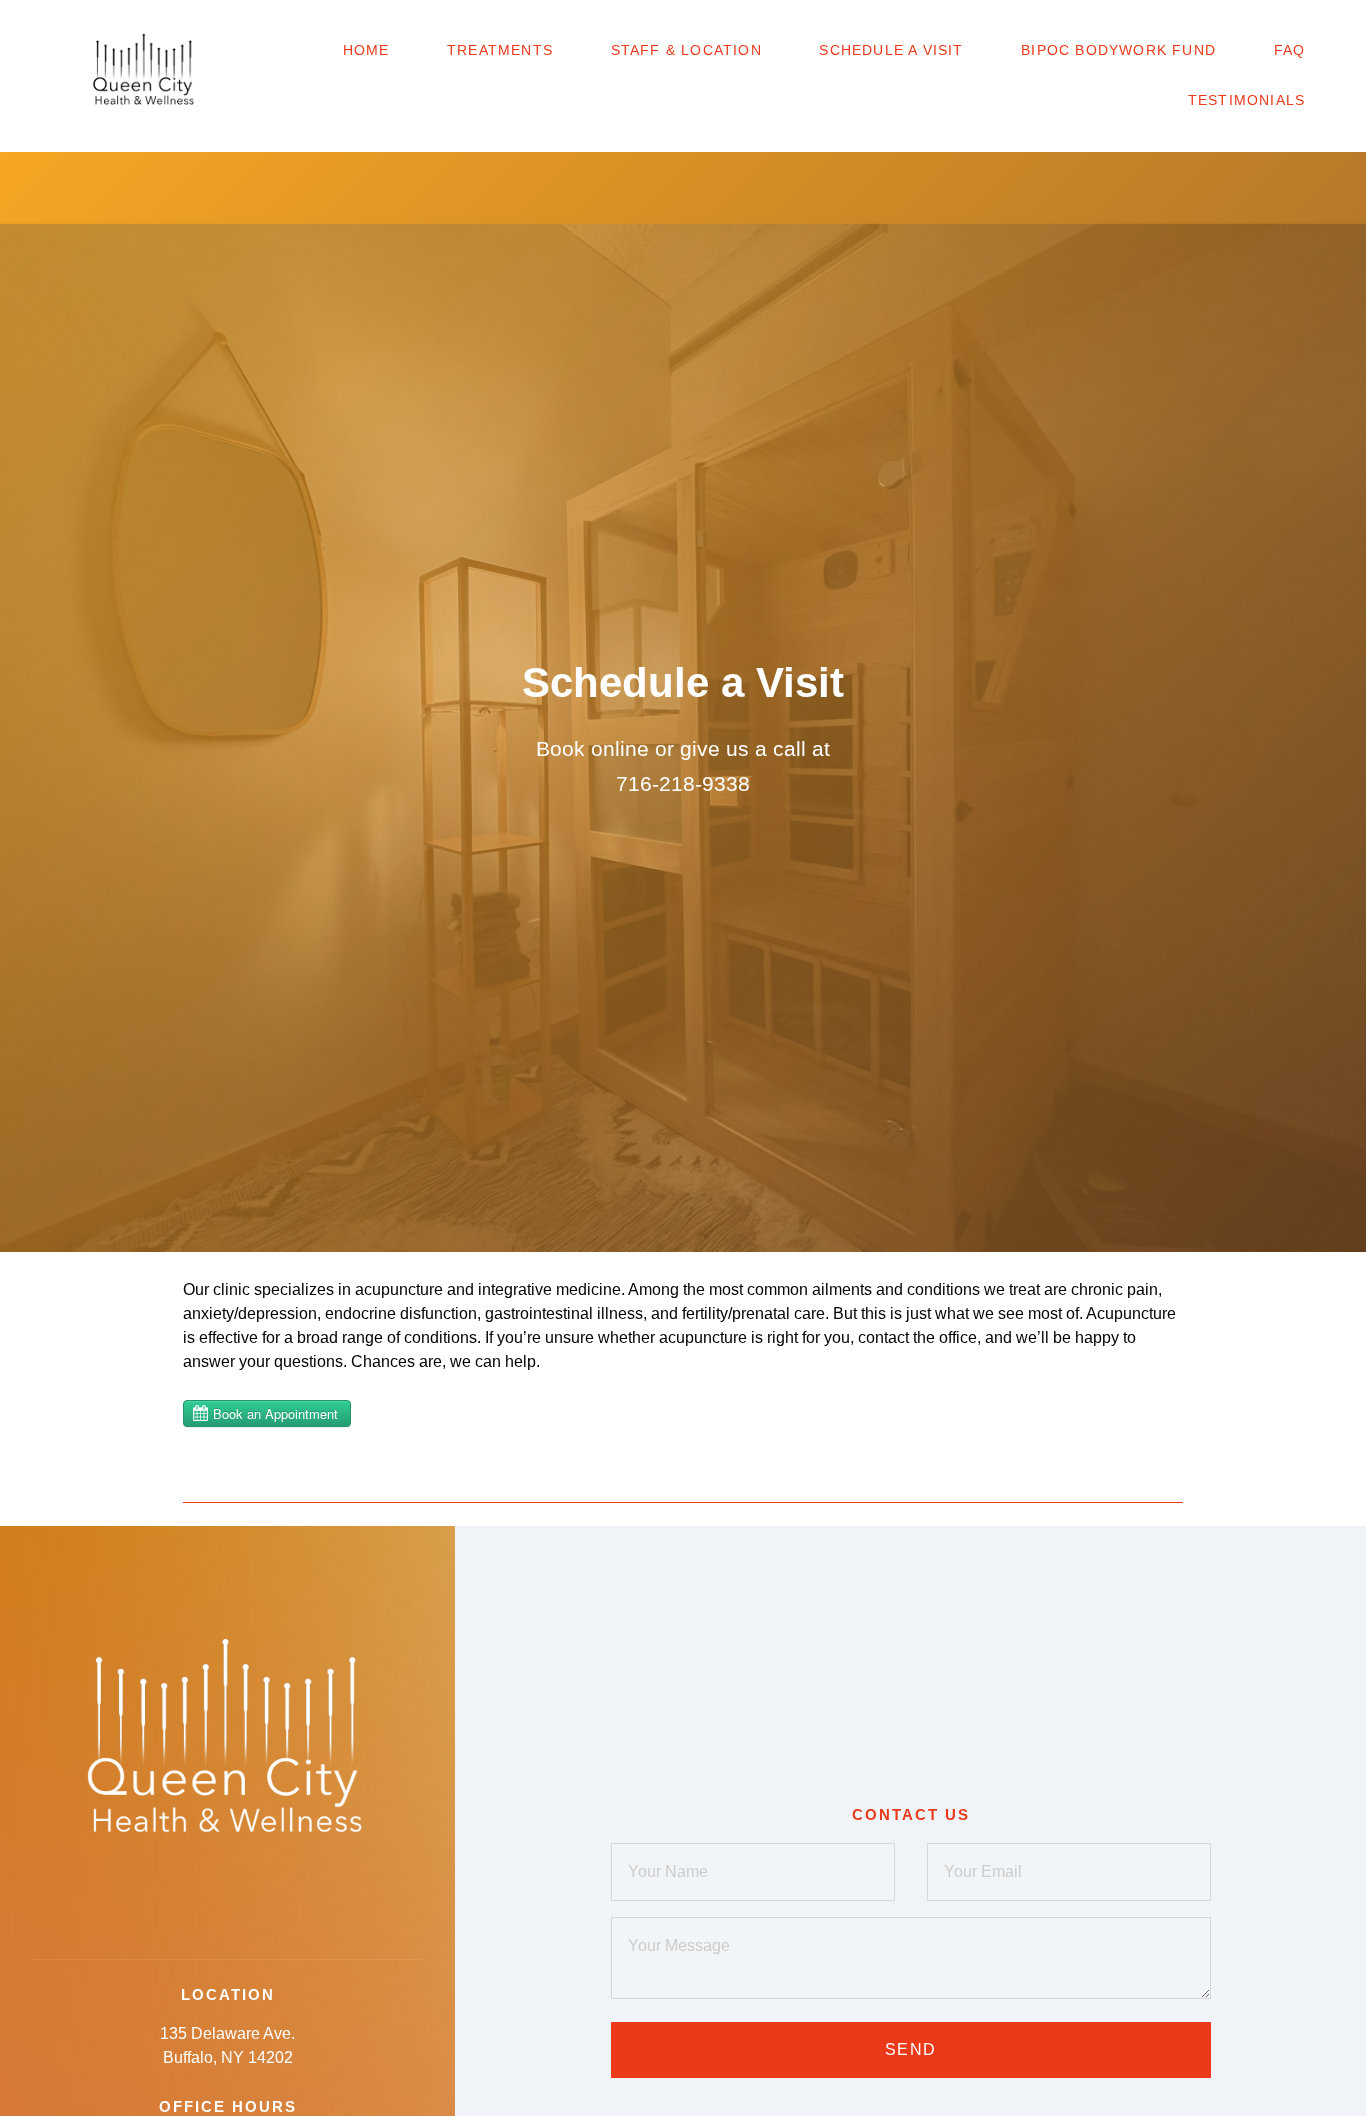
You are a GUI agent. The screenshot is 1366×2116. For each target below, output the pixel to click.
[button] (32, 30)
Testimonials (1246, 100)
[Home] (144, 76)
